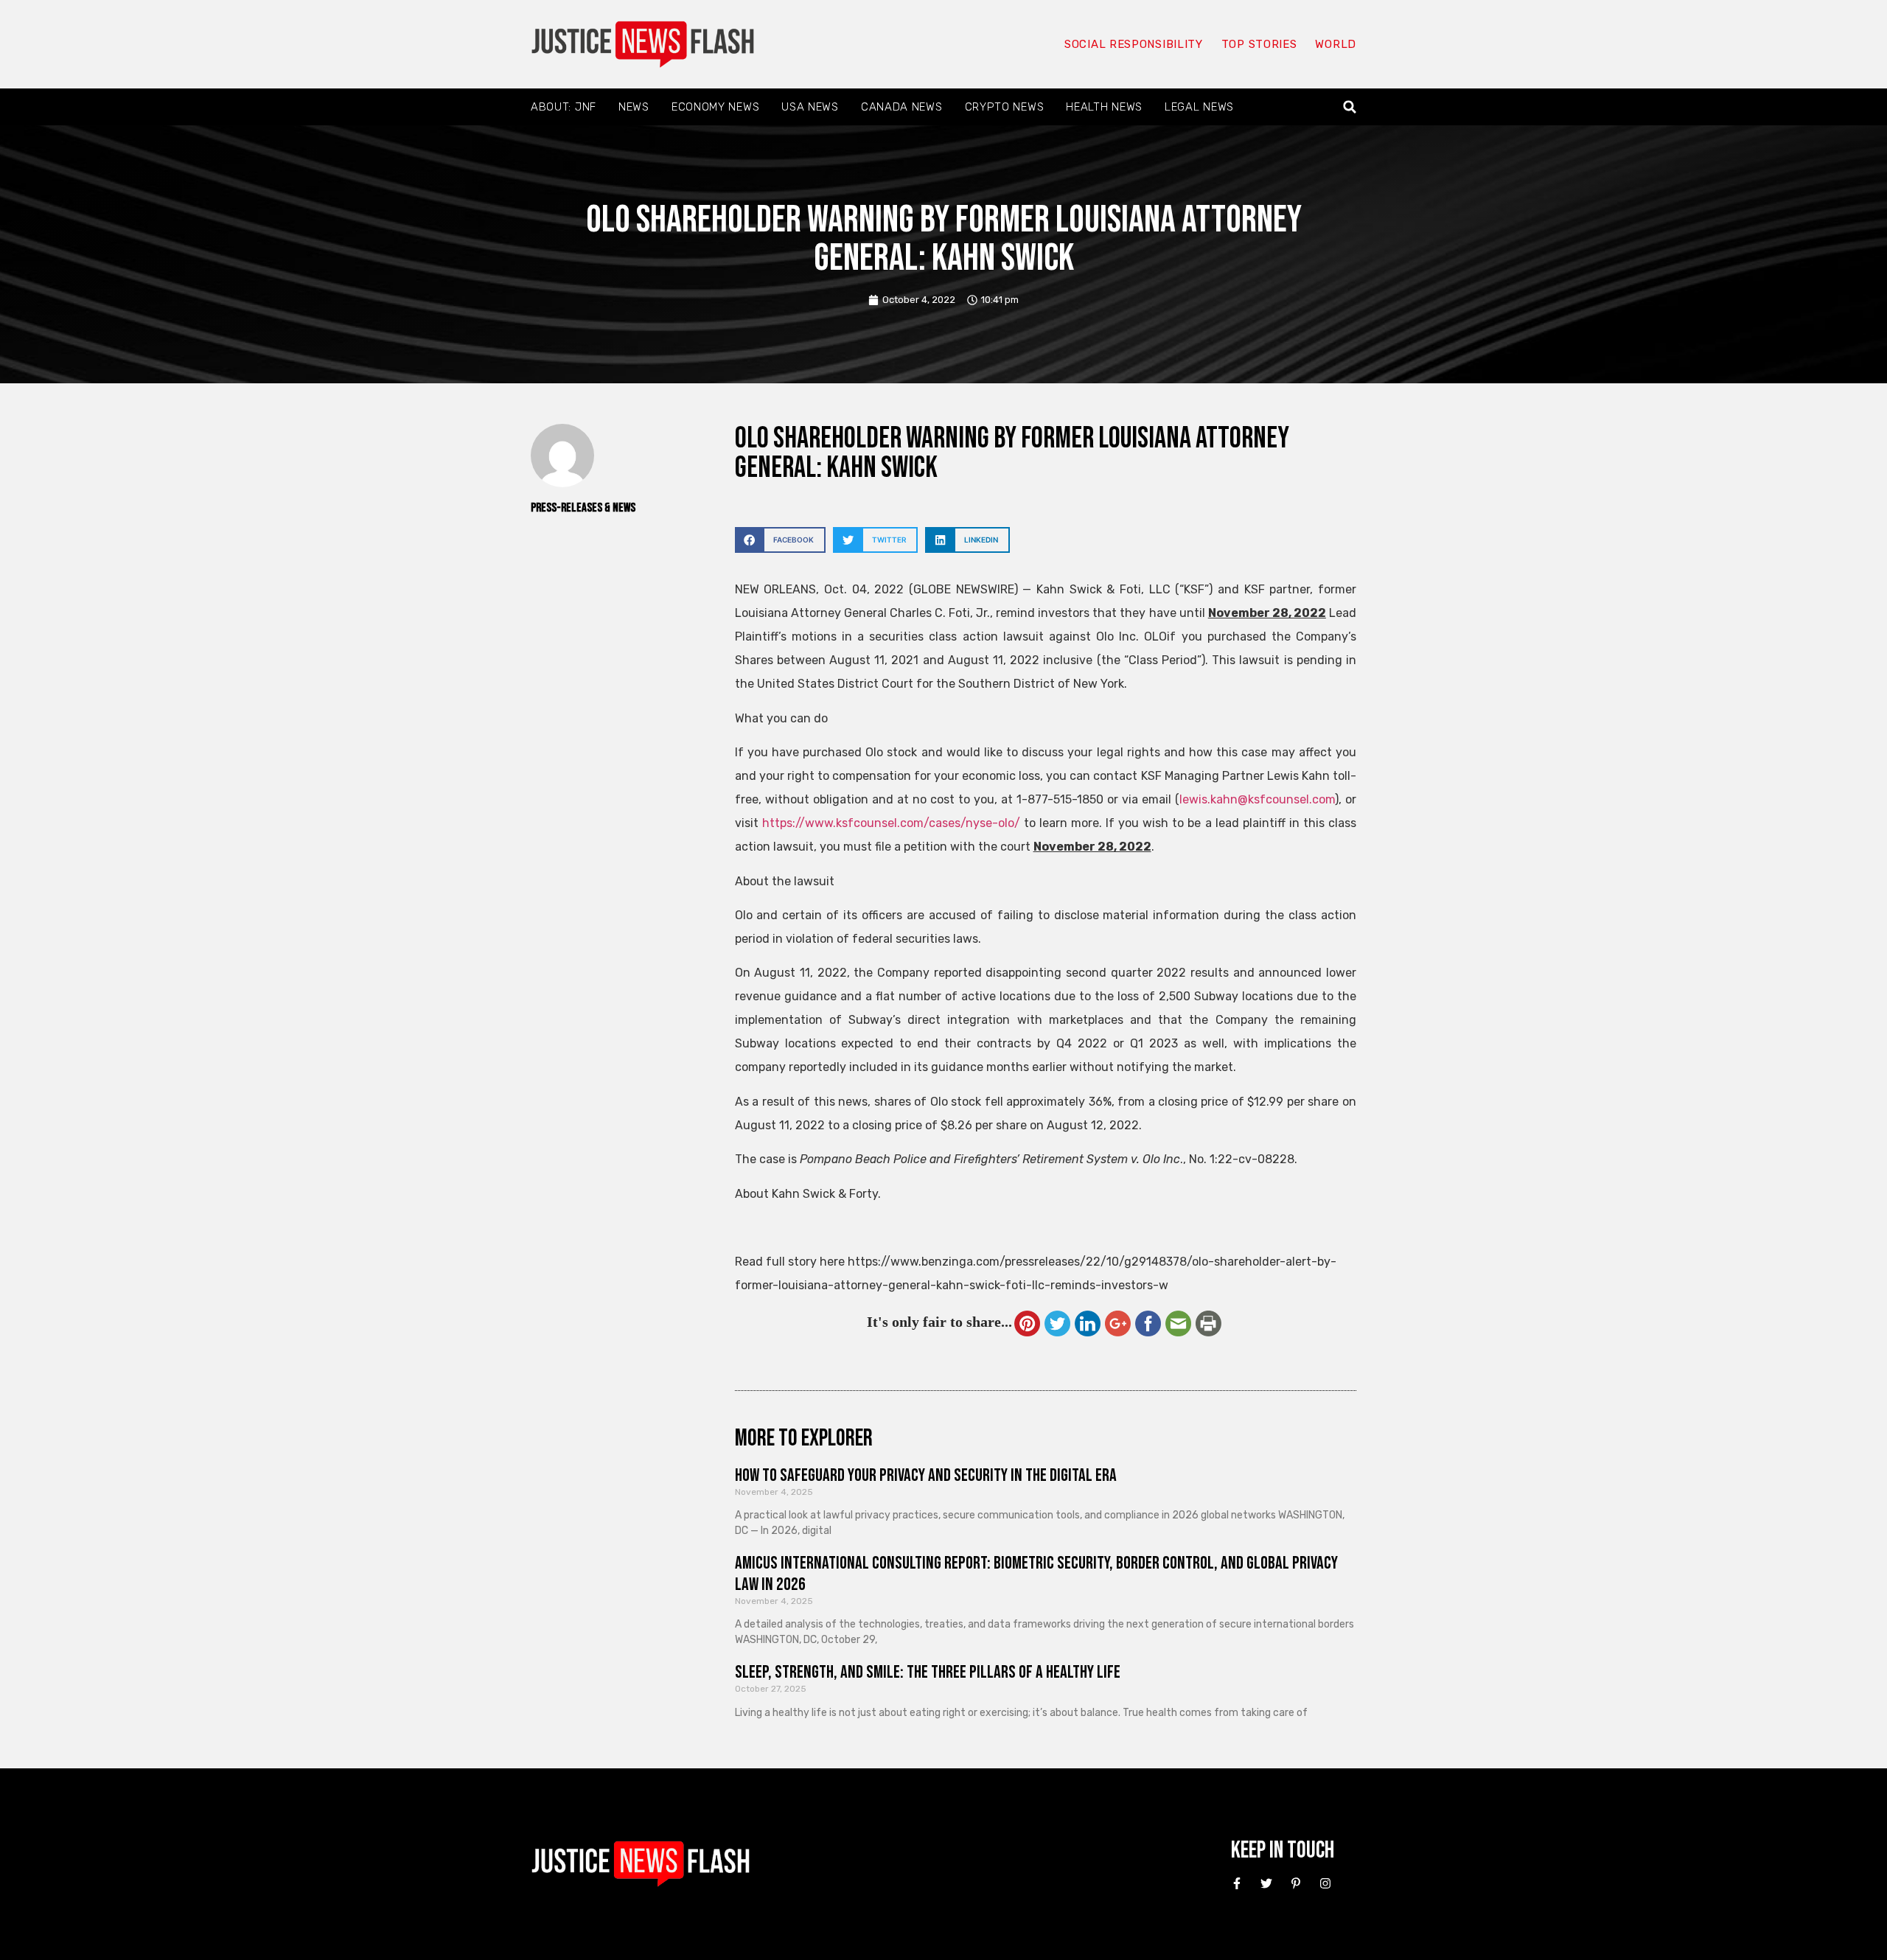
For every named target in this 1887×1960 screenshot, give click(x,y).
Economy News (715, 107)
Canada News (902, 107)
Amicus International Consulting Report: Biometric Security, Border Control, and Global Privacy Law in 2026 (1036, 1574)
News (634, 107)
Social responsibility (1134, 44)
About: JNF (564, 107)
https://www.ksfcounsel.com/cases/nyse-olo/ (891, 823)
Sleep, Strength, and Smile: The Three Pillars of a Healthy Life (928, 1672)
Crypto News (1005, 107)
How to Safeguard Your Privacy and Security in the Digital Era (926, 1475)
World (1336, 44)
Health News (1104, 107)
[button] (1350, 107)
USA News (810, 107)
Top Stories (1259, 44)
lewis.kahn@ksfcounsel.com (1257, 799)
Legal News (1199, 107)
